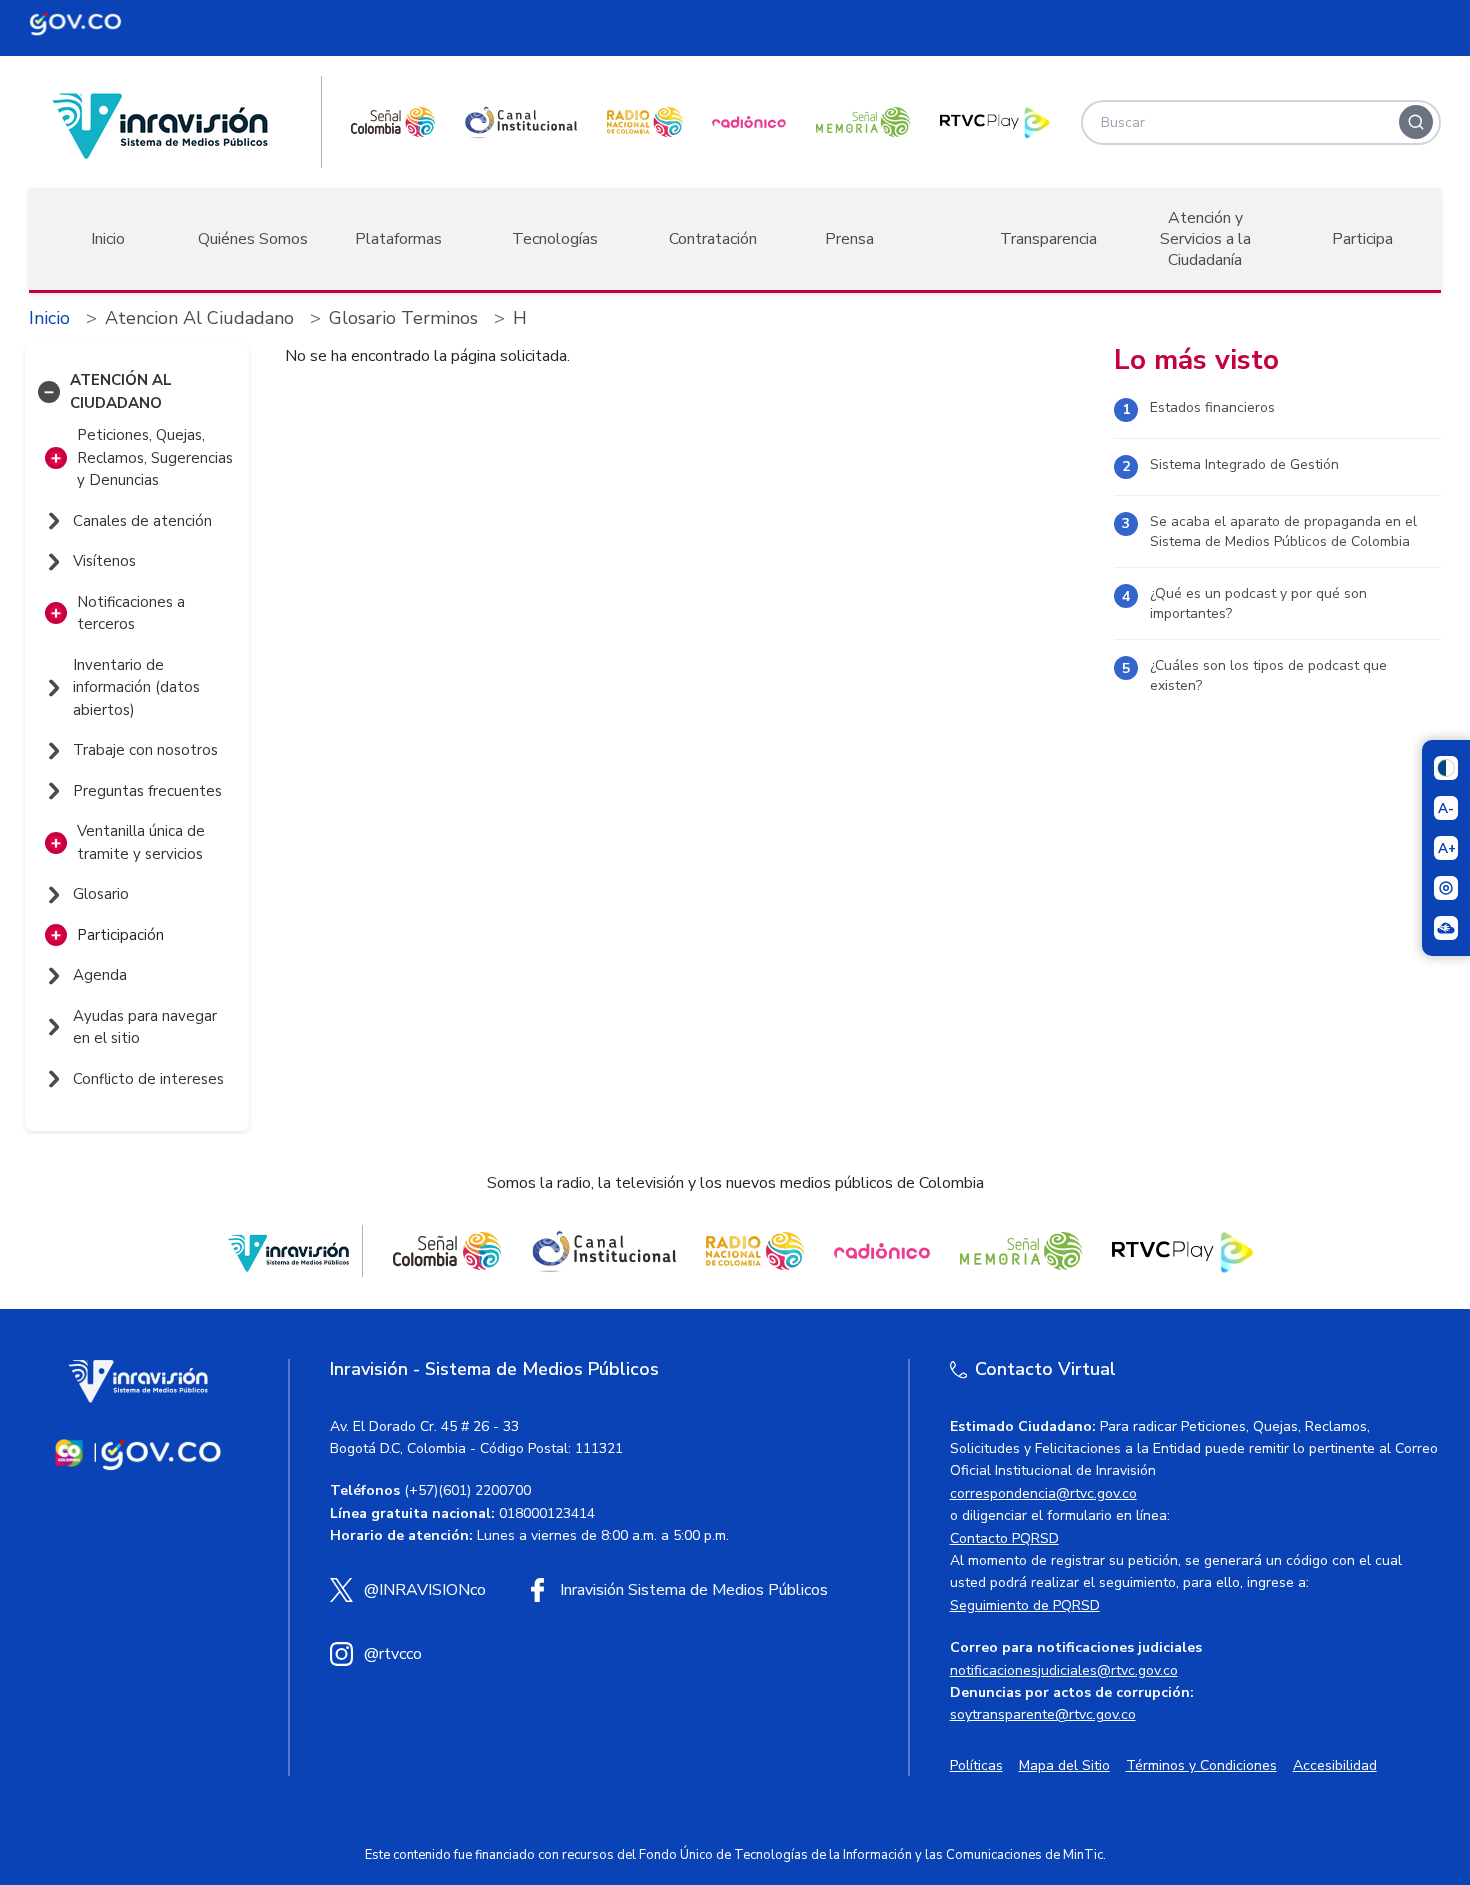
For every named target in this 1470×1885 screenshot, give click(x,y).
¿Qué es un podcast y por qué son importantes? (1258, 603)
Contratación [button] (713, 239)
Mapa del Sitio (1064, 1765)
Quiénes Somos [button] (253, 239)
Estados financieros (1212, 407)
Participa (1362, 239)
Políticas (976, 1765)
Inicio (108, 239)
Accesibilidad (1335, 1765)
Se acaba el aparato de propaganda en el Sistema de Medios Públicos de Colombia (1283, 531)
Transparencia (1048, 239)
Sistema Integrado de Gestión (1244, 464)
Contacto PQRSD (1004, 1538)
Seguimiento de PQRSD (1025, 1605)
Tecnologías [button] (555, 239)
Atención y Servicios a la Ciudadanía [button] (1205, 239)
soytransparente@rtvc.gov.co (1043, 1714)
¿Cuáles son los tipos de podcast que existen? (1268, 675)
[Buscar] (1416, 122)
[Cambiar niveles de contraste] (1446, 768)
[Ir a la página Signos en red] (1446, 928)
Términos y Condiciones (1201, 1765)
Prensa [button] (849, 239)
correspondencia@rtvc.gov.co (1043, 1493)
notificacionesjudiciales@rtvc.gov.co (1064, 1670)
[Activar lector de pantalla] (1446, 888)
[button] (49, 392)
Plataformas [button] (398, 239)
